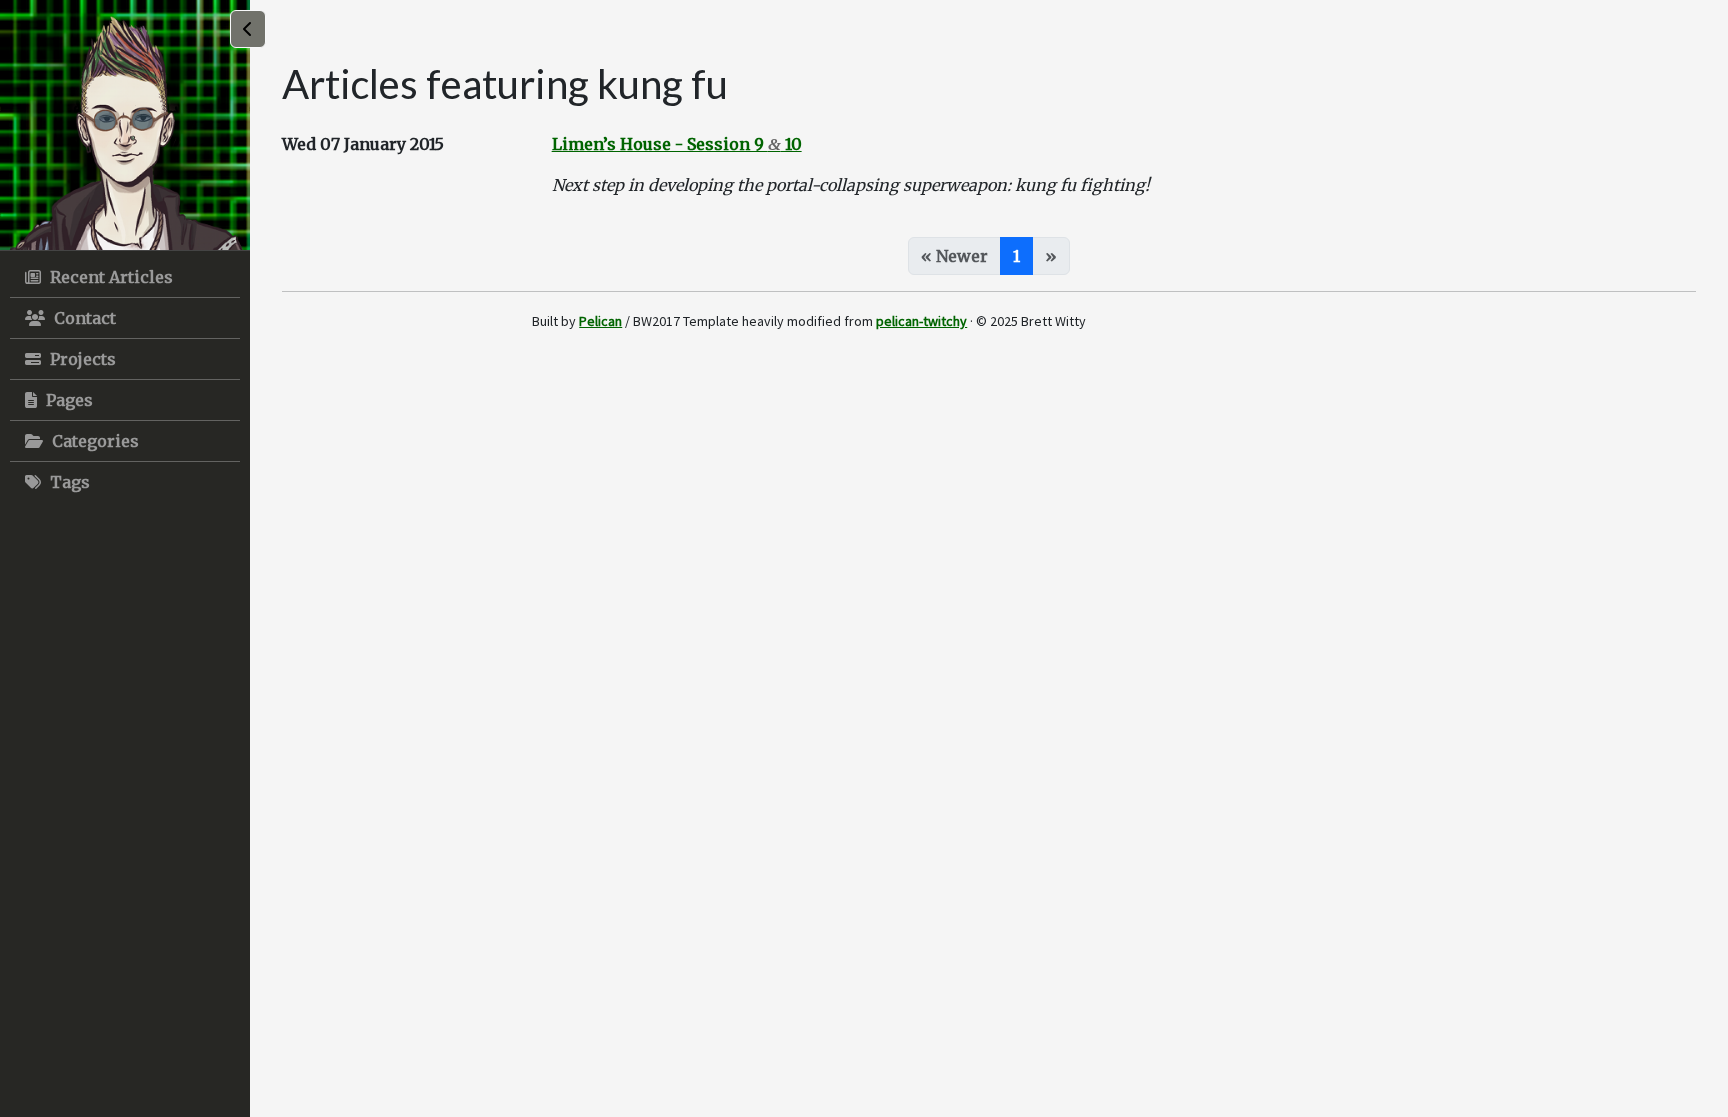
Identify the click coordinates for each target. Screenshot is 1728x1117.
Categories (93, 441)
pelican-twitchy (921, 321)
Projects (81, 359)
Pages (67, 400)
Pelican (600, 321)
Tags (68, 482)
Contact (83, 318)
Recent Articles (109, 277)
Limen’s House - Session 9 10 (677, 144)
